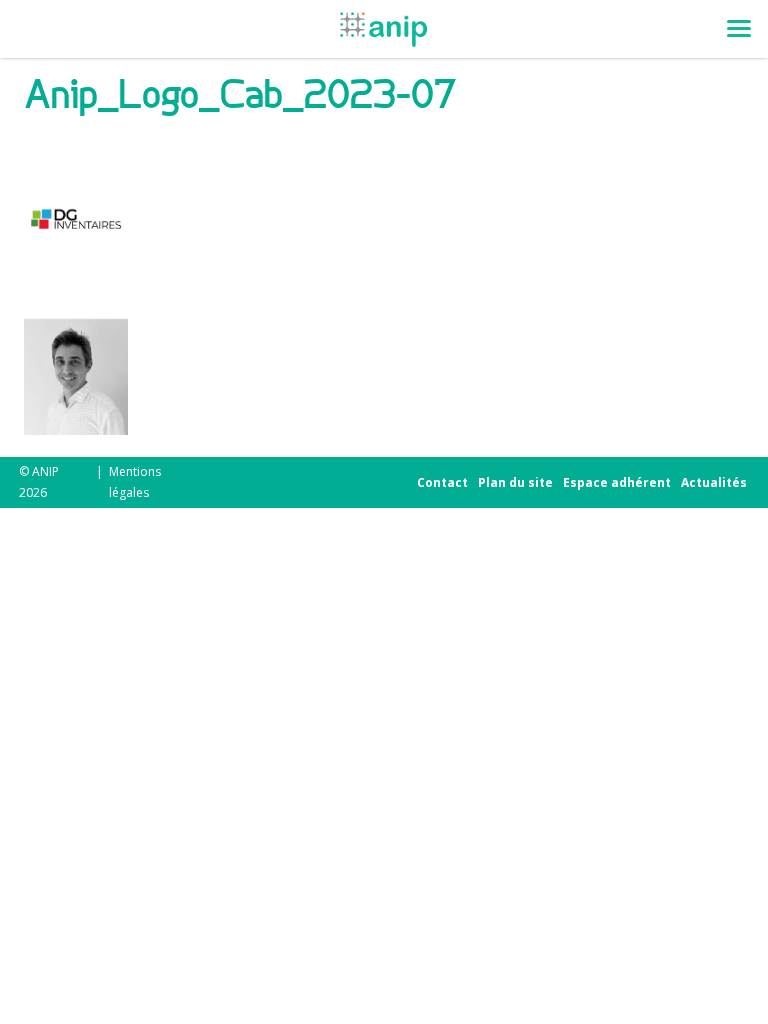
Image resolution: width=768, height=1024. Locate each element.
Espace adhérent (617, 482)
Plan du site (515, 482)
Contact (442, 482)
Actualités (714, 482)
